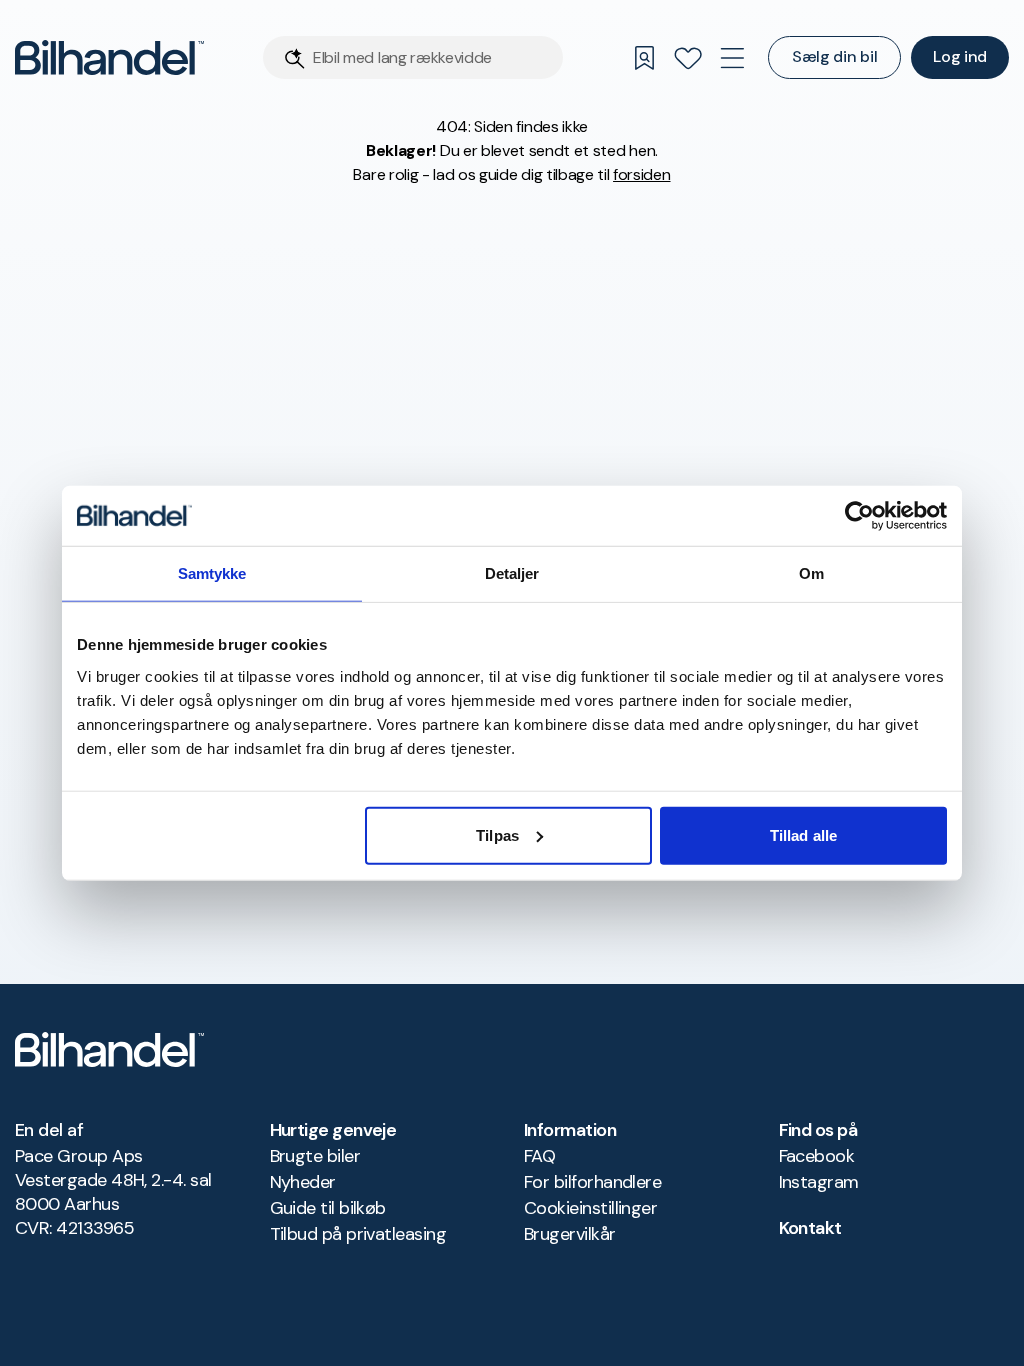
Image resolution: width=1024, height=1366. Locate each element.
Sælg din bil (834, 56)
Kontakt (810, 1228)
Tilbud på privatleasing (358, 1234)
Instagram (819, 1182)
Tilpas (497, 834)
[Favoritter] (688, 58)
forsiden (641, 174)
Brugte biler (315, 1156)
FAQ (539, 1156)
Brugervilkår (570, 1234)
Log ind (960, 56)
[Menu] (732, 58)
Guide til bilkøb (328, 1208)
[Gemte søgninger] (644, 58)
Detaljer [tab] (512, 573)
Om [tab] (811, 573)
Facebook (817, 1156)
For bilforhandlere (592, 1182)
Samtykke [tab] (212, 573)
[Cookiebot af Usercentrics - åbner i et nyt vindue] (859, 516)
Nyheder (303, 1182)
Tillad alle (803, 834)
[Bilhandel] (109, 57)
